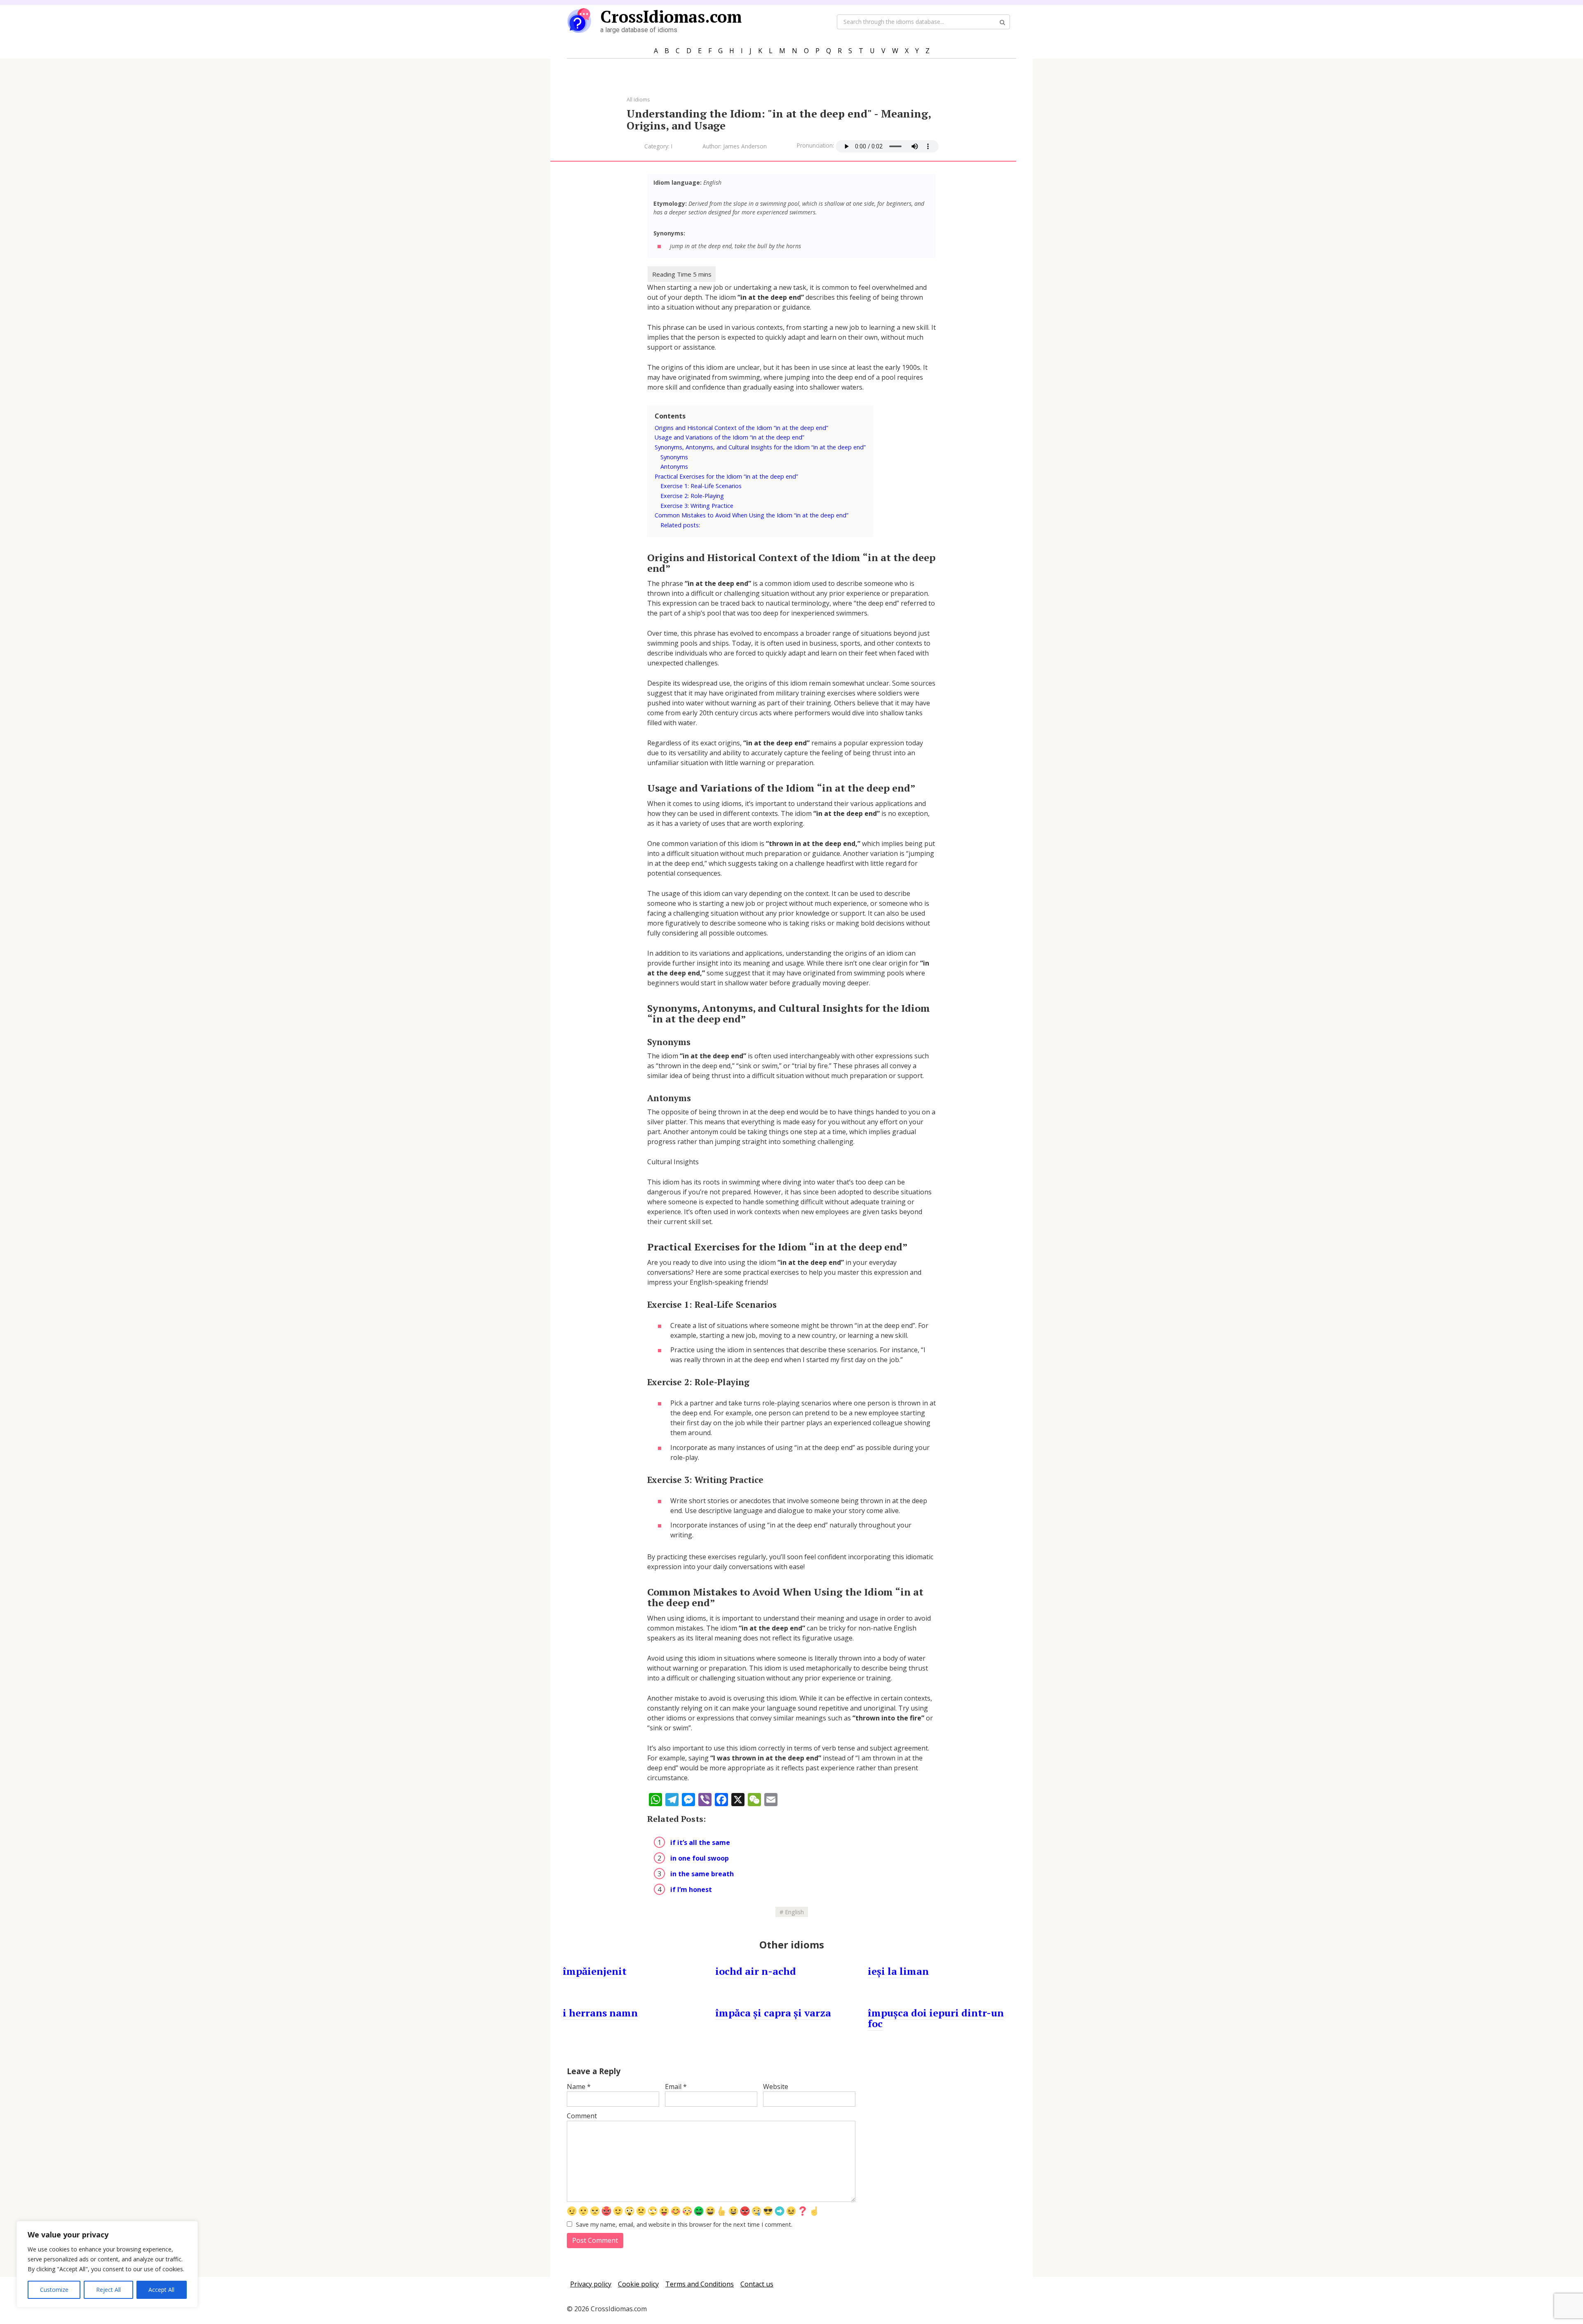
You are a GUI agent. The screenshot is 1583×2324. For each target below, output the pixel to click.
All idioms (638, 99)
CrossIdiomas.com (671, 16)
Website (776, 2087)
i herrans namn (600, 2013)
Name (579, 2087)
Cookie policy (638, 2284)
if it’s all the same (700, 1842)
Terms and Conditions (700, 2284)
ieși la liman (898, 1971)
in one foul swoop (700, 1858)
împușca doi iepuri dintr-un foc (936, 2018)
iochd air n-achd (756, 1971)
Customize (54, 2290)
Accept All (161, 2290)
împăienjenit (595, 1971)
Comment (582, 2116)
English (794, 1912)
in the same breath (702, 1874)
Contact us (757, 2284)
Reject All (108, 2290)
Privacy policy (591, 2284)
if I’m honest (691, 1889)
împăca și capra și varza (773, 2013)
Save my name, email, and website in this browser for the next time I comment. (684, 2224)
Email (676, 2087)
